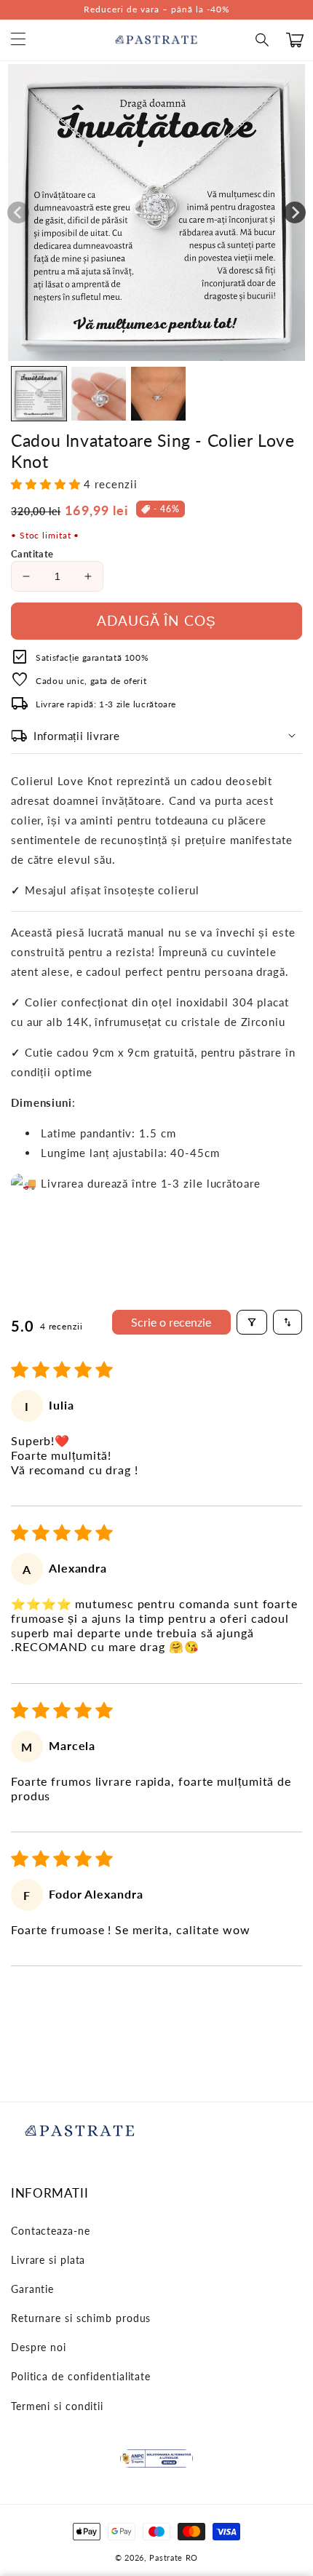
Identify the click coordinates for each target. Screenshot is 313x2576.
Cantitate (32, 554)
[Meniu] (18, 40)
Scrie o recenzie (171, 1322)
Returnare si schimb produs (81, 2318)
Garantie (32, 2289)
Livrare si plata (48, 2260)
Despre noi (39, 2347)
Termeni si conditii (57, 2406)
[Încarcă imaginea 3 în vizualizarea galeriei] (158, 394)
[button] (263, 40)
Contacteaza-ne (51, 2231)
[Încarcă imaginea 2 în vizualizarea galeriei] (99, 394)
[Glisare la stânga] (18, 212)
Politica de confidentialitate (81, 2376)
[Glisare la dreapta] (295, 212)
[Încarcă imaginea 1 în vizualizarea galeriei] (39, 394)
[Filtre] (252, 1322)
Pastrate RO (174, 2557)
